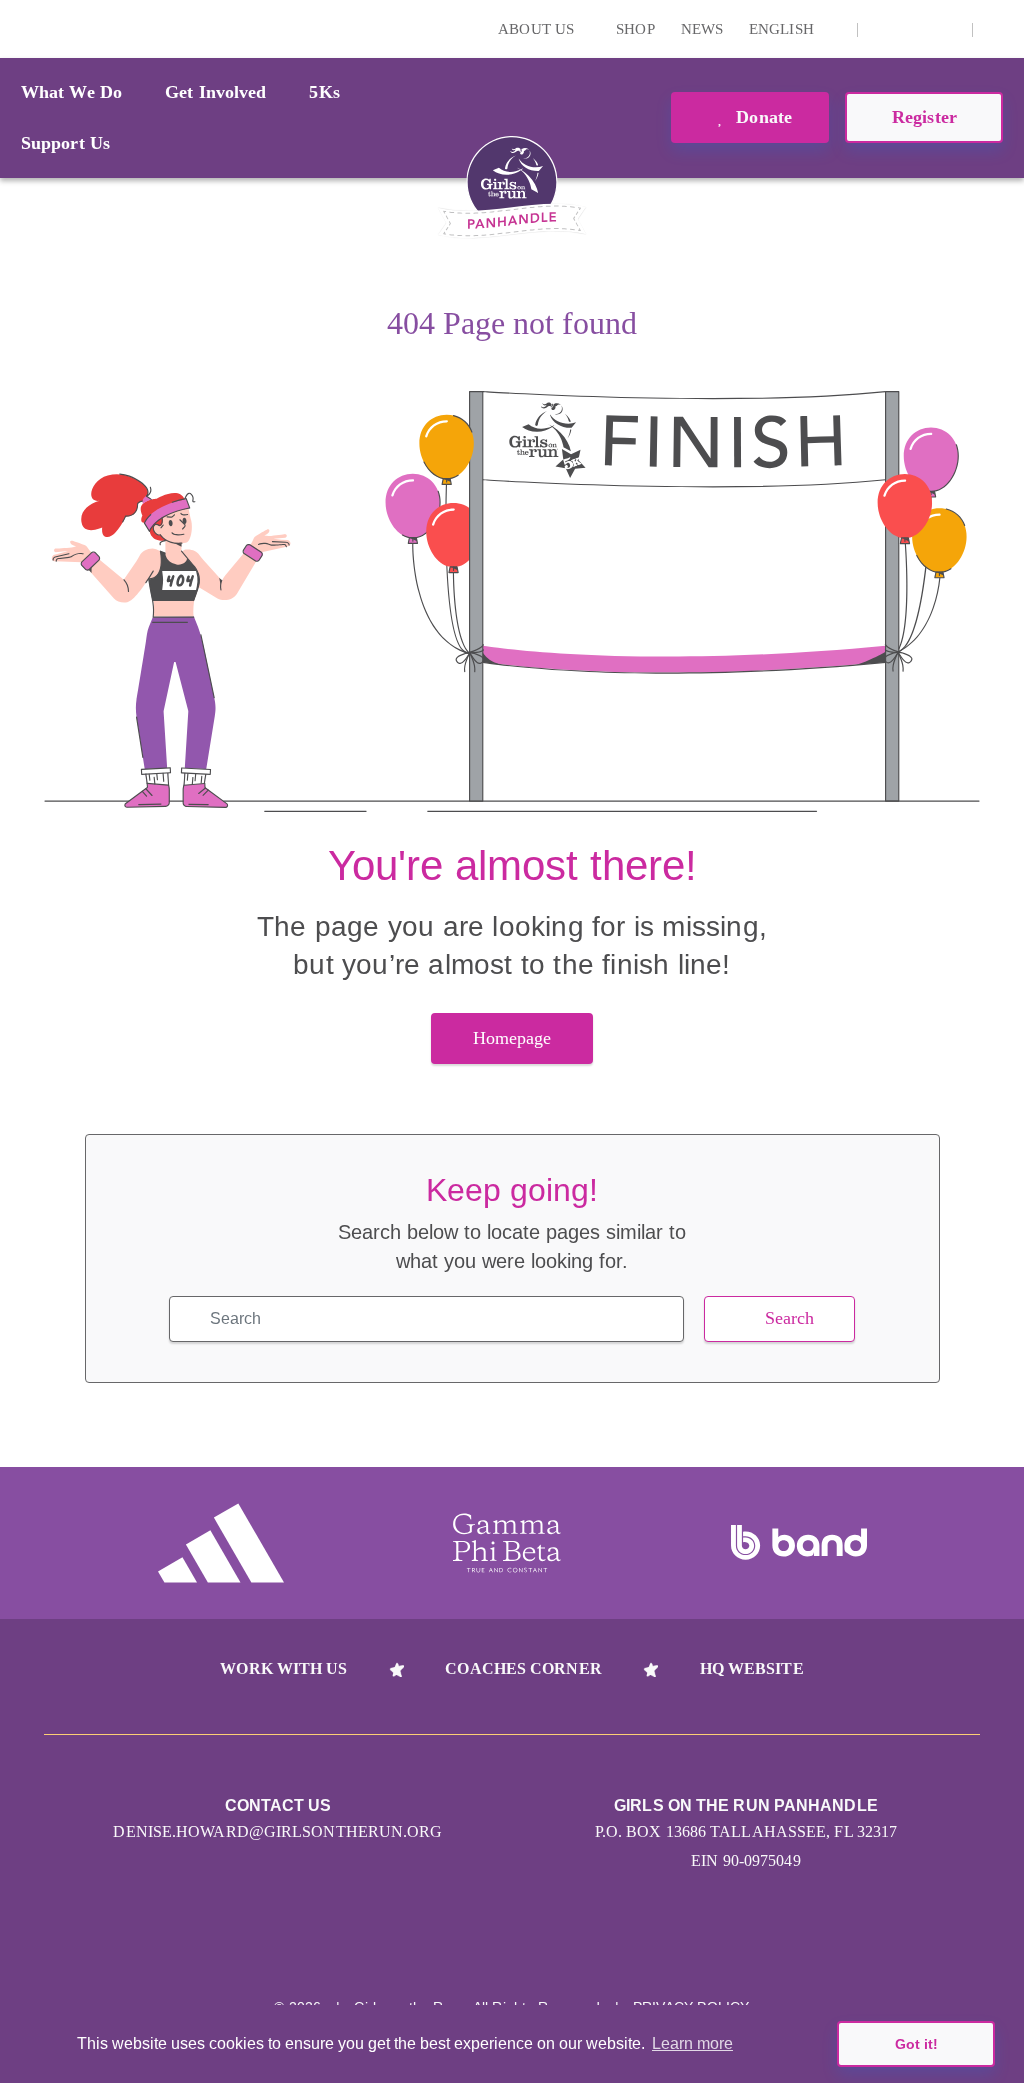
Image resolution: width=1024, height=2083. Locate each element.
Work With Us (283, 1668)
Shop (635, 29)
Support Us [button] (65, 143)
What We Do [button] (71, 92)
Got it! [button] (916, 2044)
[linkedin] (915, 29)
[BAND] (799, 1543)
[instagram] (884, 29)
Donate (761, 117)
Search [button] (790, 1318)
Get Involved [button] (215, 92)
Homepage (512, 1038)
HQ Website (752, 1668)
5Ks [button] (324, 92)
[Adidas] (221, 1543)
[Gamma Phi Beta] (507, 1543)
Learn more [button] (692, 2043)
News (702, 29)
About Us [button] (538, 29)
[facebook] (946, 29)
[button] (999, 29)
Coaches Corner (523, 1668)
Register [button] (924, 117)
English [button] (783, 29)
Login (19, 28)
